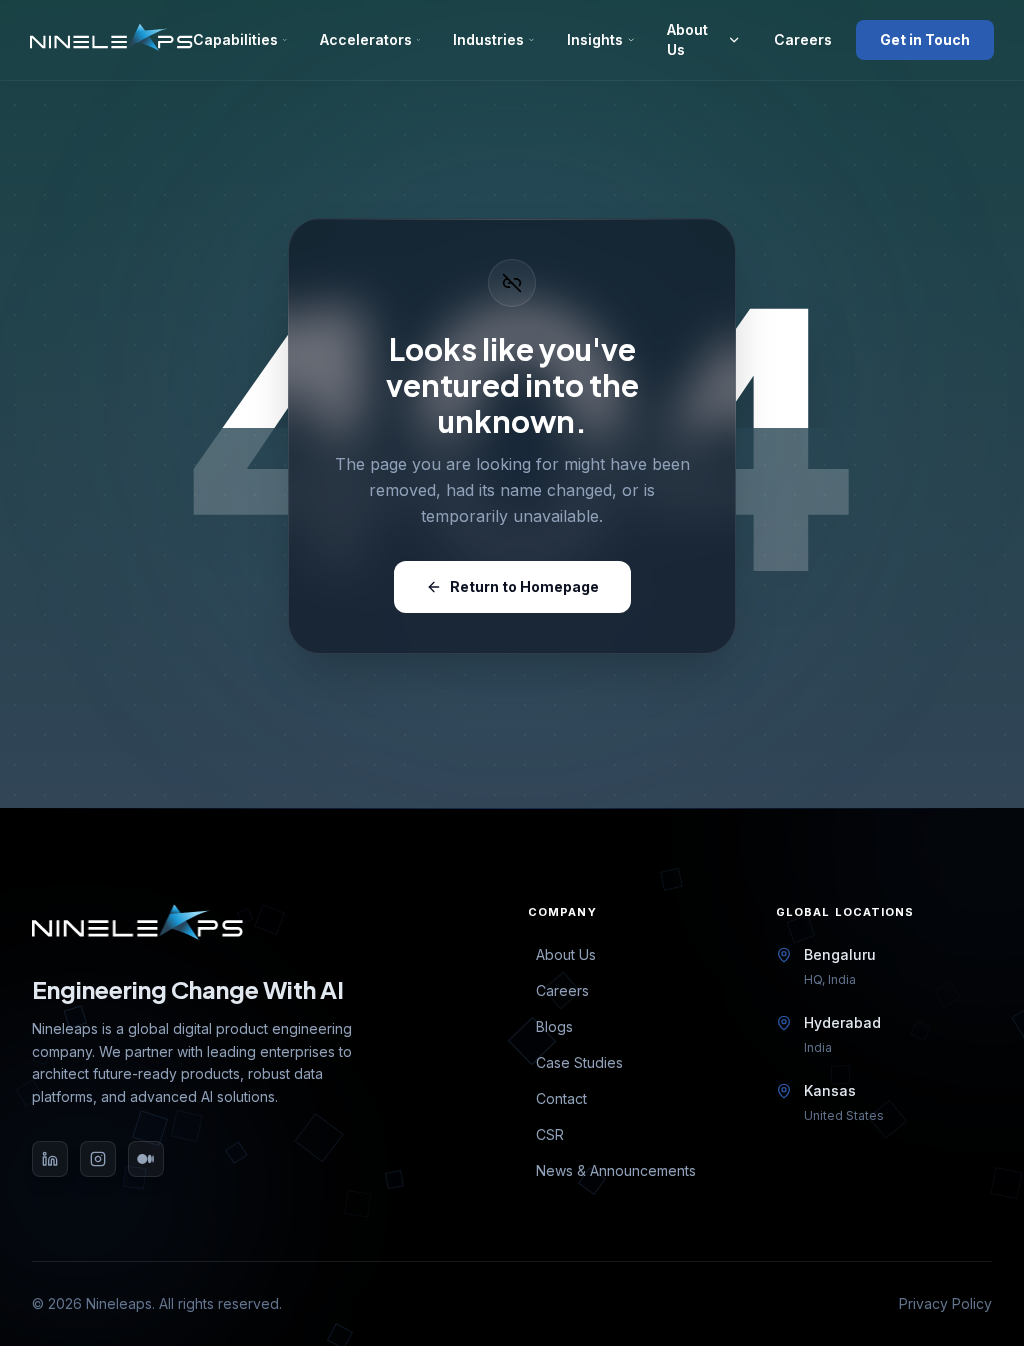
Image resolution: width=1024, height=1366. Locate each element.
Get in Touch (925, 39)
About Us (687, 39)
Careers (800, 39)
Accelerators (366, 39)
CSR (550, 1134)
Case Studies (579, 1062)
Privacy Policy (945, 1303)
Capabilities (235, 39)
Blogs (554, 1026)
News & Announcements (616, 1170)
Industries (488, 39)
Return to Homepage (524, 586)
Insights (595, 39)
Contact (561, 1098)
